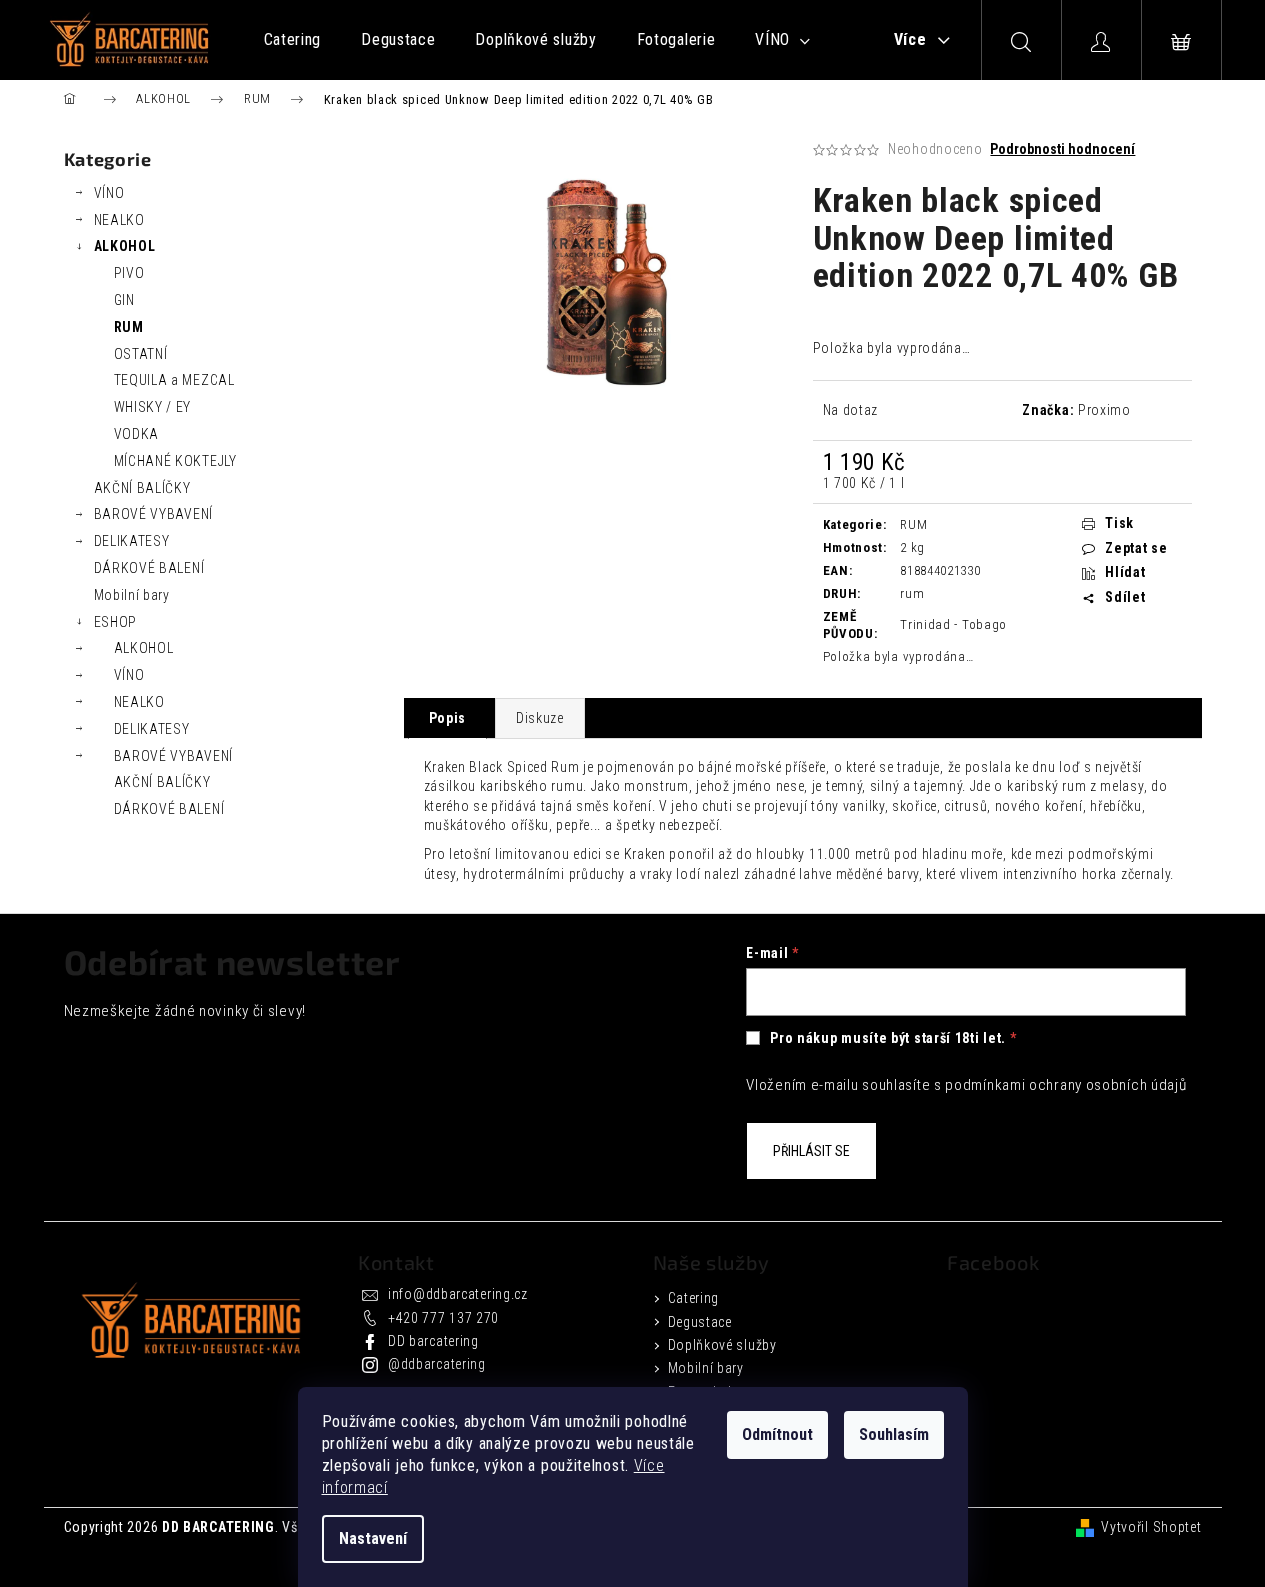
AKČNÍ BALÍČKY (142, 488)
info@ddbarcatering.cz (458, 1294)
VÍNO (109, 193)
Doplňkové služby (722, 1345)
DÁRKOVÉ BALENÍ (149, 568)
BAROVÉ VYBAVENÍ (154, 514)
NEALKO (119, 220)
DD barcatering (433, 1341)
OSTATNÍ (141, 354)
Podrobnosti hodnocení (1062, 149)
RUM (129, 327)
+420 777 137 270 (443, 1318)
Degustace (700, 1322)
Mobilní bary (132, 595)
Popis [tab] (448, 718)
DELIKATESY (132, 541)
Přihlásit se (811, 1151)
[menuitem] (293, 40)
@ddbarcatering (437, 1364)
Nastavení (373, 1538)
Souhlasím (894, 1434)
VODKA (137, 434)
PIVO (129, 273)
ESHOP (116, 622)
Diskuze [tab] (540, 718)
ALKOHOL (125, 246)
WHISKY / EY (153, 407)
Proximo (1104, 410)
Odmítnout (777, 1434)
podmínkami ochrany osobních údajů (1065, 1085)
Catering (694, 1298)
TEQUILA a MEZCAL (174, 380)
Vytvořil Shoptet (1151, 1527)
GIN (124, 300)
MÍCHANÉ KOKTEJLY (175, 461)
